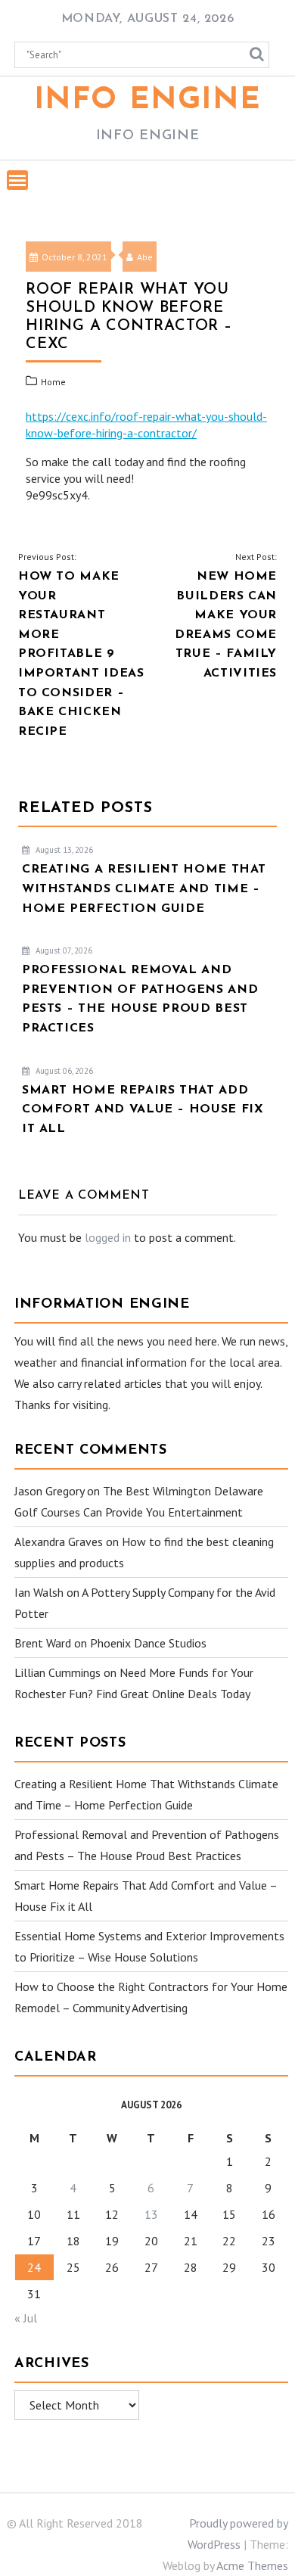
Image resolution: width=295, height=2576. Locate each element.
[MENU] (17, 180)
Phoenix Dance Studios (148, 1643)
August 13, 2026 (63, 850)
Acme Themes (252, 2565)
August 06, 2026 (63, 1071)
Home (53, 382)
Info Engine (148, 101)
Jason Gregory (49, 1491)
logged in (108, 1237)
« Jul (26, 2318)
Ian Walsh (39, 1592)
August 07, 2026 (63, 950)
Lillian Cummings (57, 1672)
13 (151, 2214)
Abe (145, 257)
